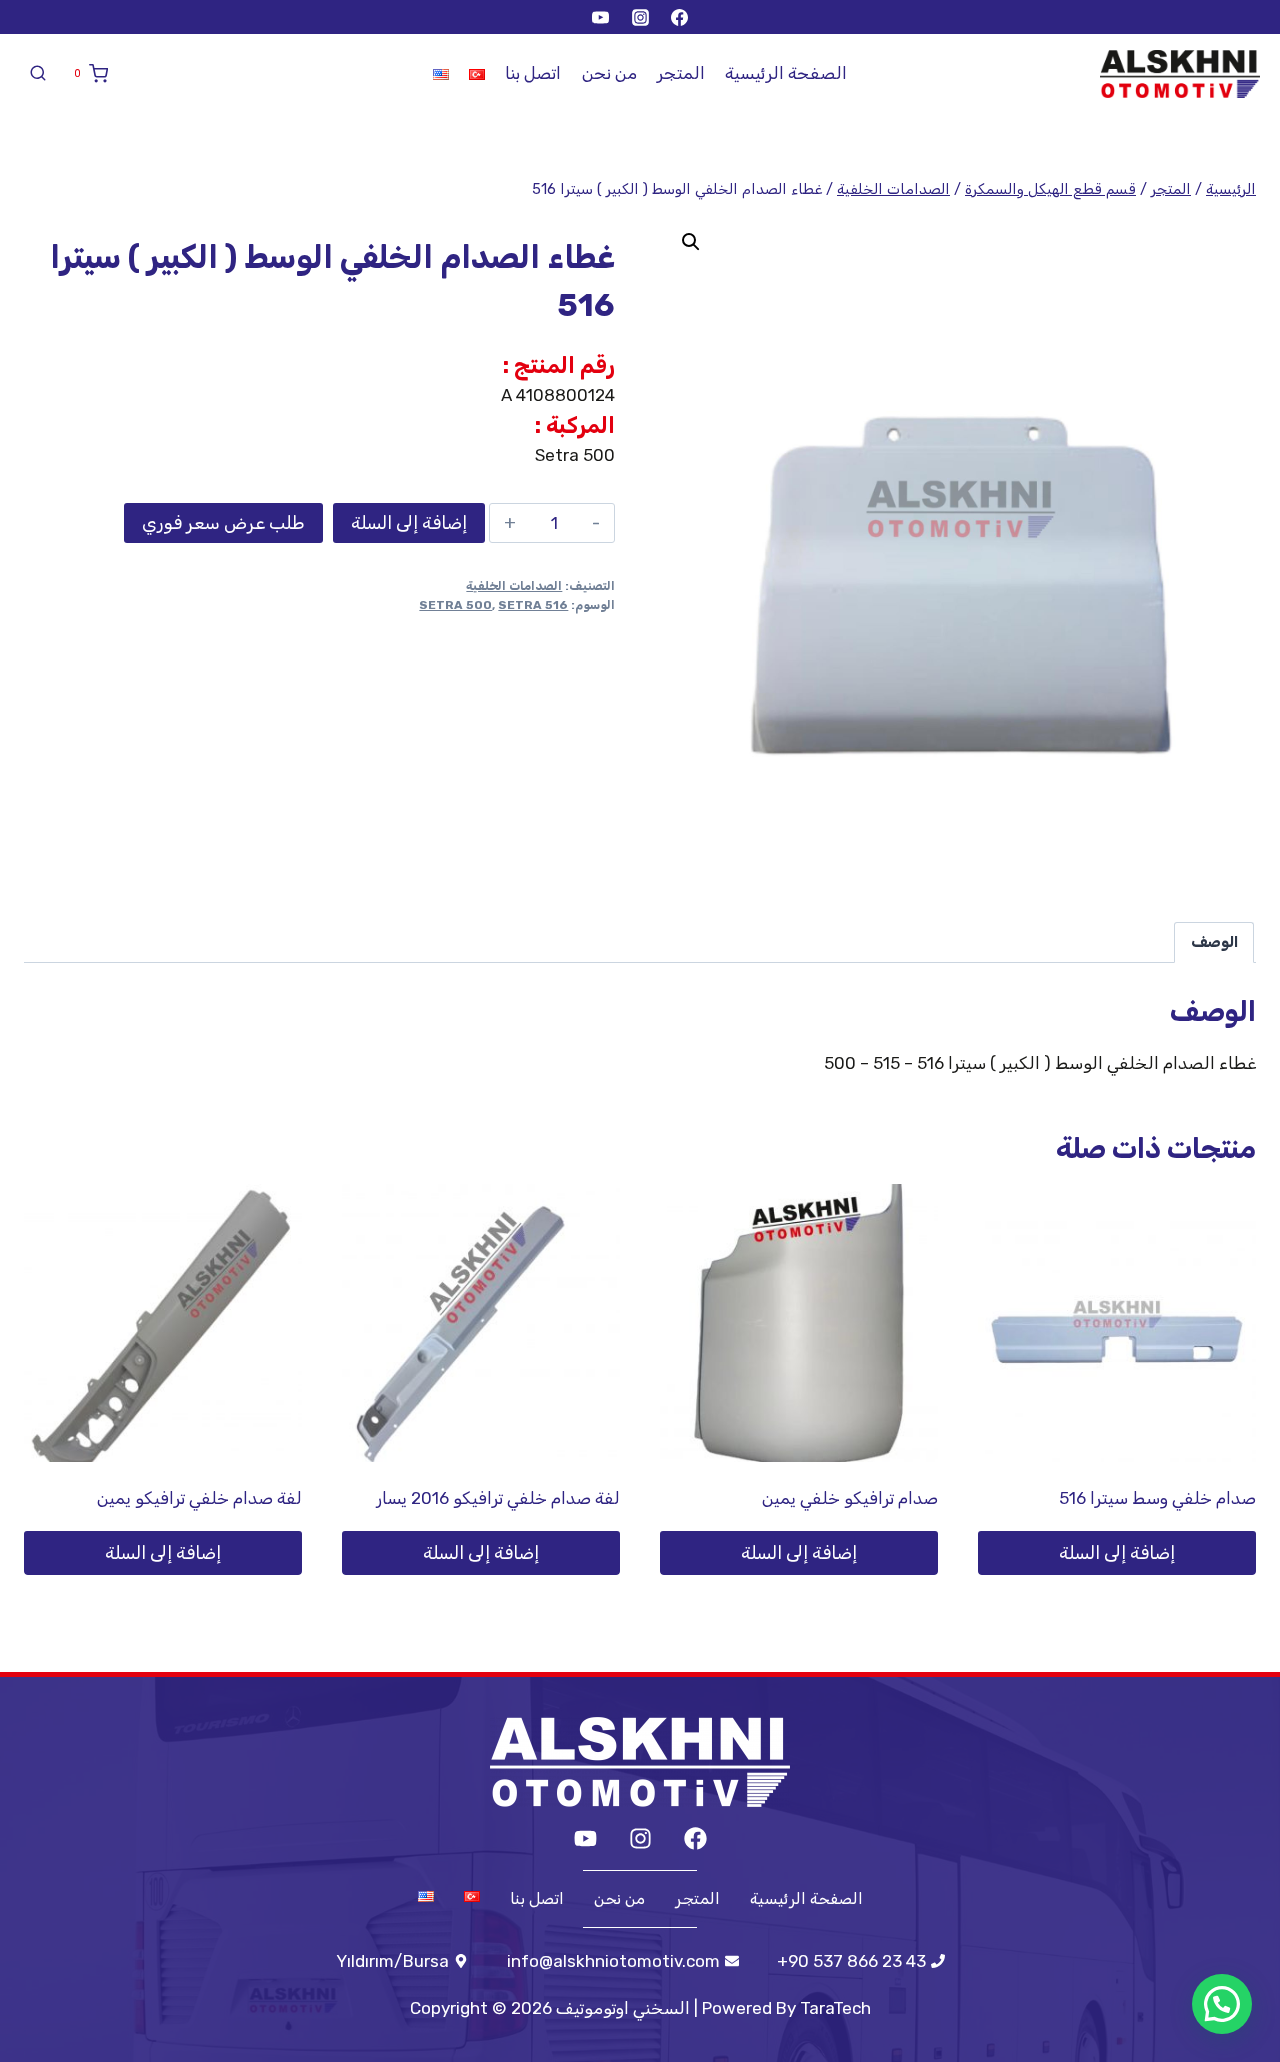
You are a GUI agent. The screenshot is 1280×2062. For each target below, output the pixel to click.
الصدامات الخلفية (514, 586)
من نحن (609, 73)
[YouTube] (601, 17)
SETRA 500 (455, 605)
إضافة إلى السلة (409, 523)
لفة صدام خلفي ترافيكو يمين (199, 1498)
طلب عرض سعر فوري (223, 523)
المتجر (681, 73)
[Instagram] (640, 17)
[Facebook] (679, 17)
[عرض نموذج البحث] (38, 74)
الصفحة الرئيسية (786, 73)
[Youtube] (585, 1838)
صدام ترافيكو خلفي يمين (850, 1498)
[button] (691, 242)
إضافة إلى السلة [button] (1117, 1553)
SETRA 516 (533, 605)
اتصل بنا (533, 73)
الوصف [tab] (1214, 942)
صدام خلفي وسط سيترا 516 (1157, 1498)
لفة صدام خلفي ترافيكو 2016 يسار (498, 1498)
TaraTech (835, 2008)
